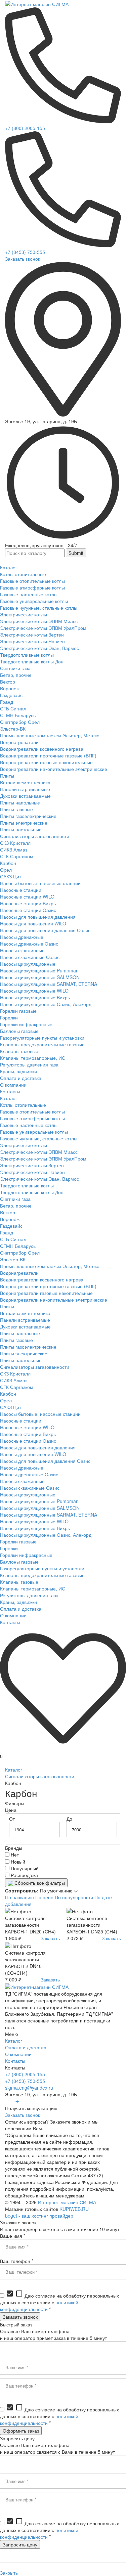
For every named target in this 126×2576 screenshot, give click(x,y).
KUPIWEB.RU (74, 2209)
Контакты (15, 2061)
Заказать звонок (23, 259)
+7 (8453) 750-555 (25, 252)
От (12, 1819)
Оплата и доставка (26, 2047)
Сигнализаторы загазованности (40, 1776)
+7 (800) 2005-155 (25, 128)
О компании (18, 2054)
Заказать (50, 1938)
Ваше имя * (13, 2236)
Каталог (14, 1770)
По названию (19, 1897)
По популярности (74, 1897)
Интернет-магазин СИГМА (67, 2202)
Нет (15, 1854)
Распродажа (24, 1875)
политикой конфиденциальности (39, 2306)
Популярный (25, 1868)
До (69, 1819)
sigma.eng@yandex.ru (29, 2088)
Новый (18, 1862)
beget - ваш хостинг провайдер (39, 2216)
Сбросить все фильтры (39, 1883)
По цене (44, 1897)
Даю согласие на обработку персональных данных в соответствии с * (59, 2302)
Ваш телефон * (17, 2261)
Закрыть (9, 2573)
